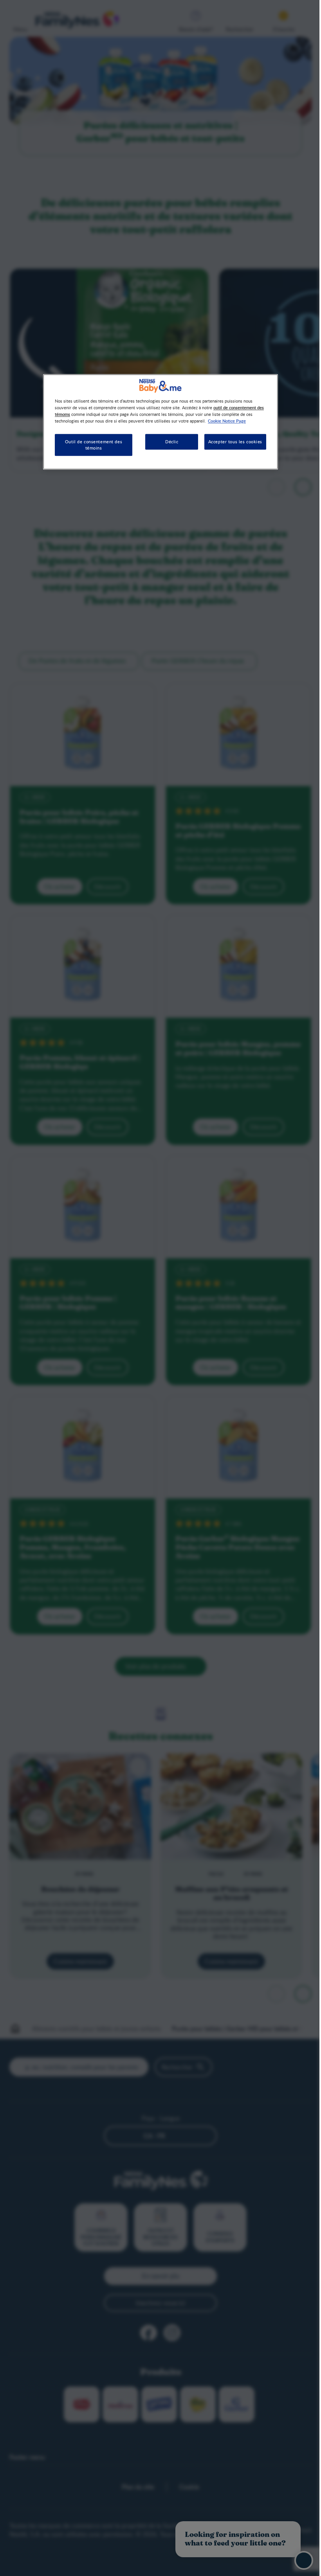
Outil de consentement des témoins (94, 445)
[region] (160, 422)
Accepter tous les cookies (235, 442)
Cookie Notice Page (227, 421)
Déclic (172, 442)
